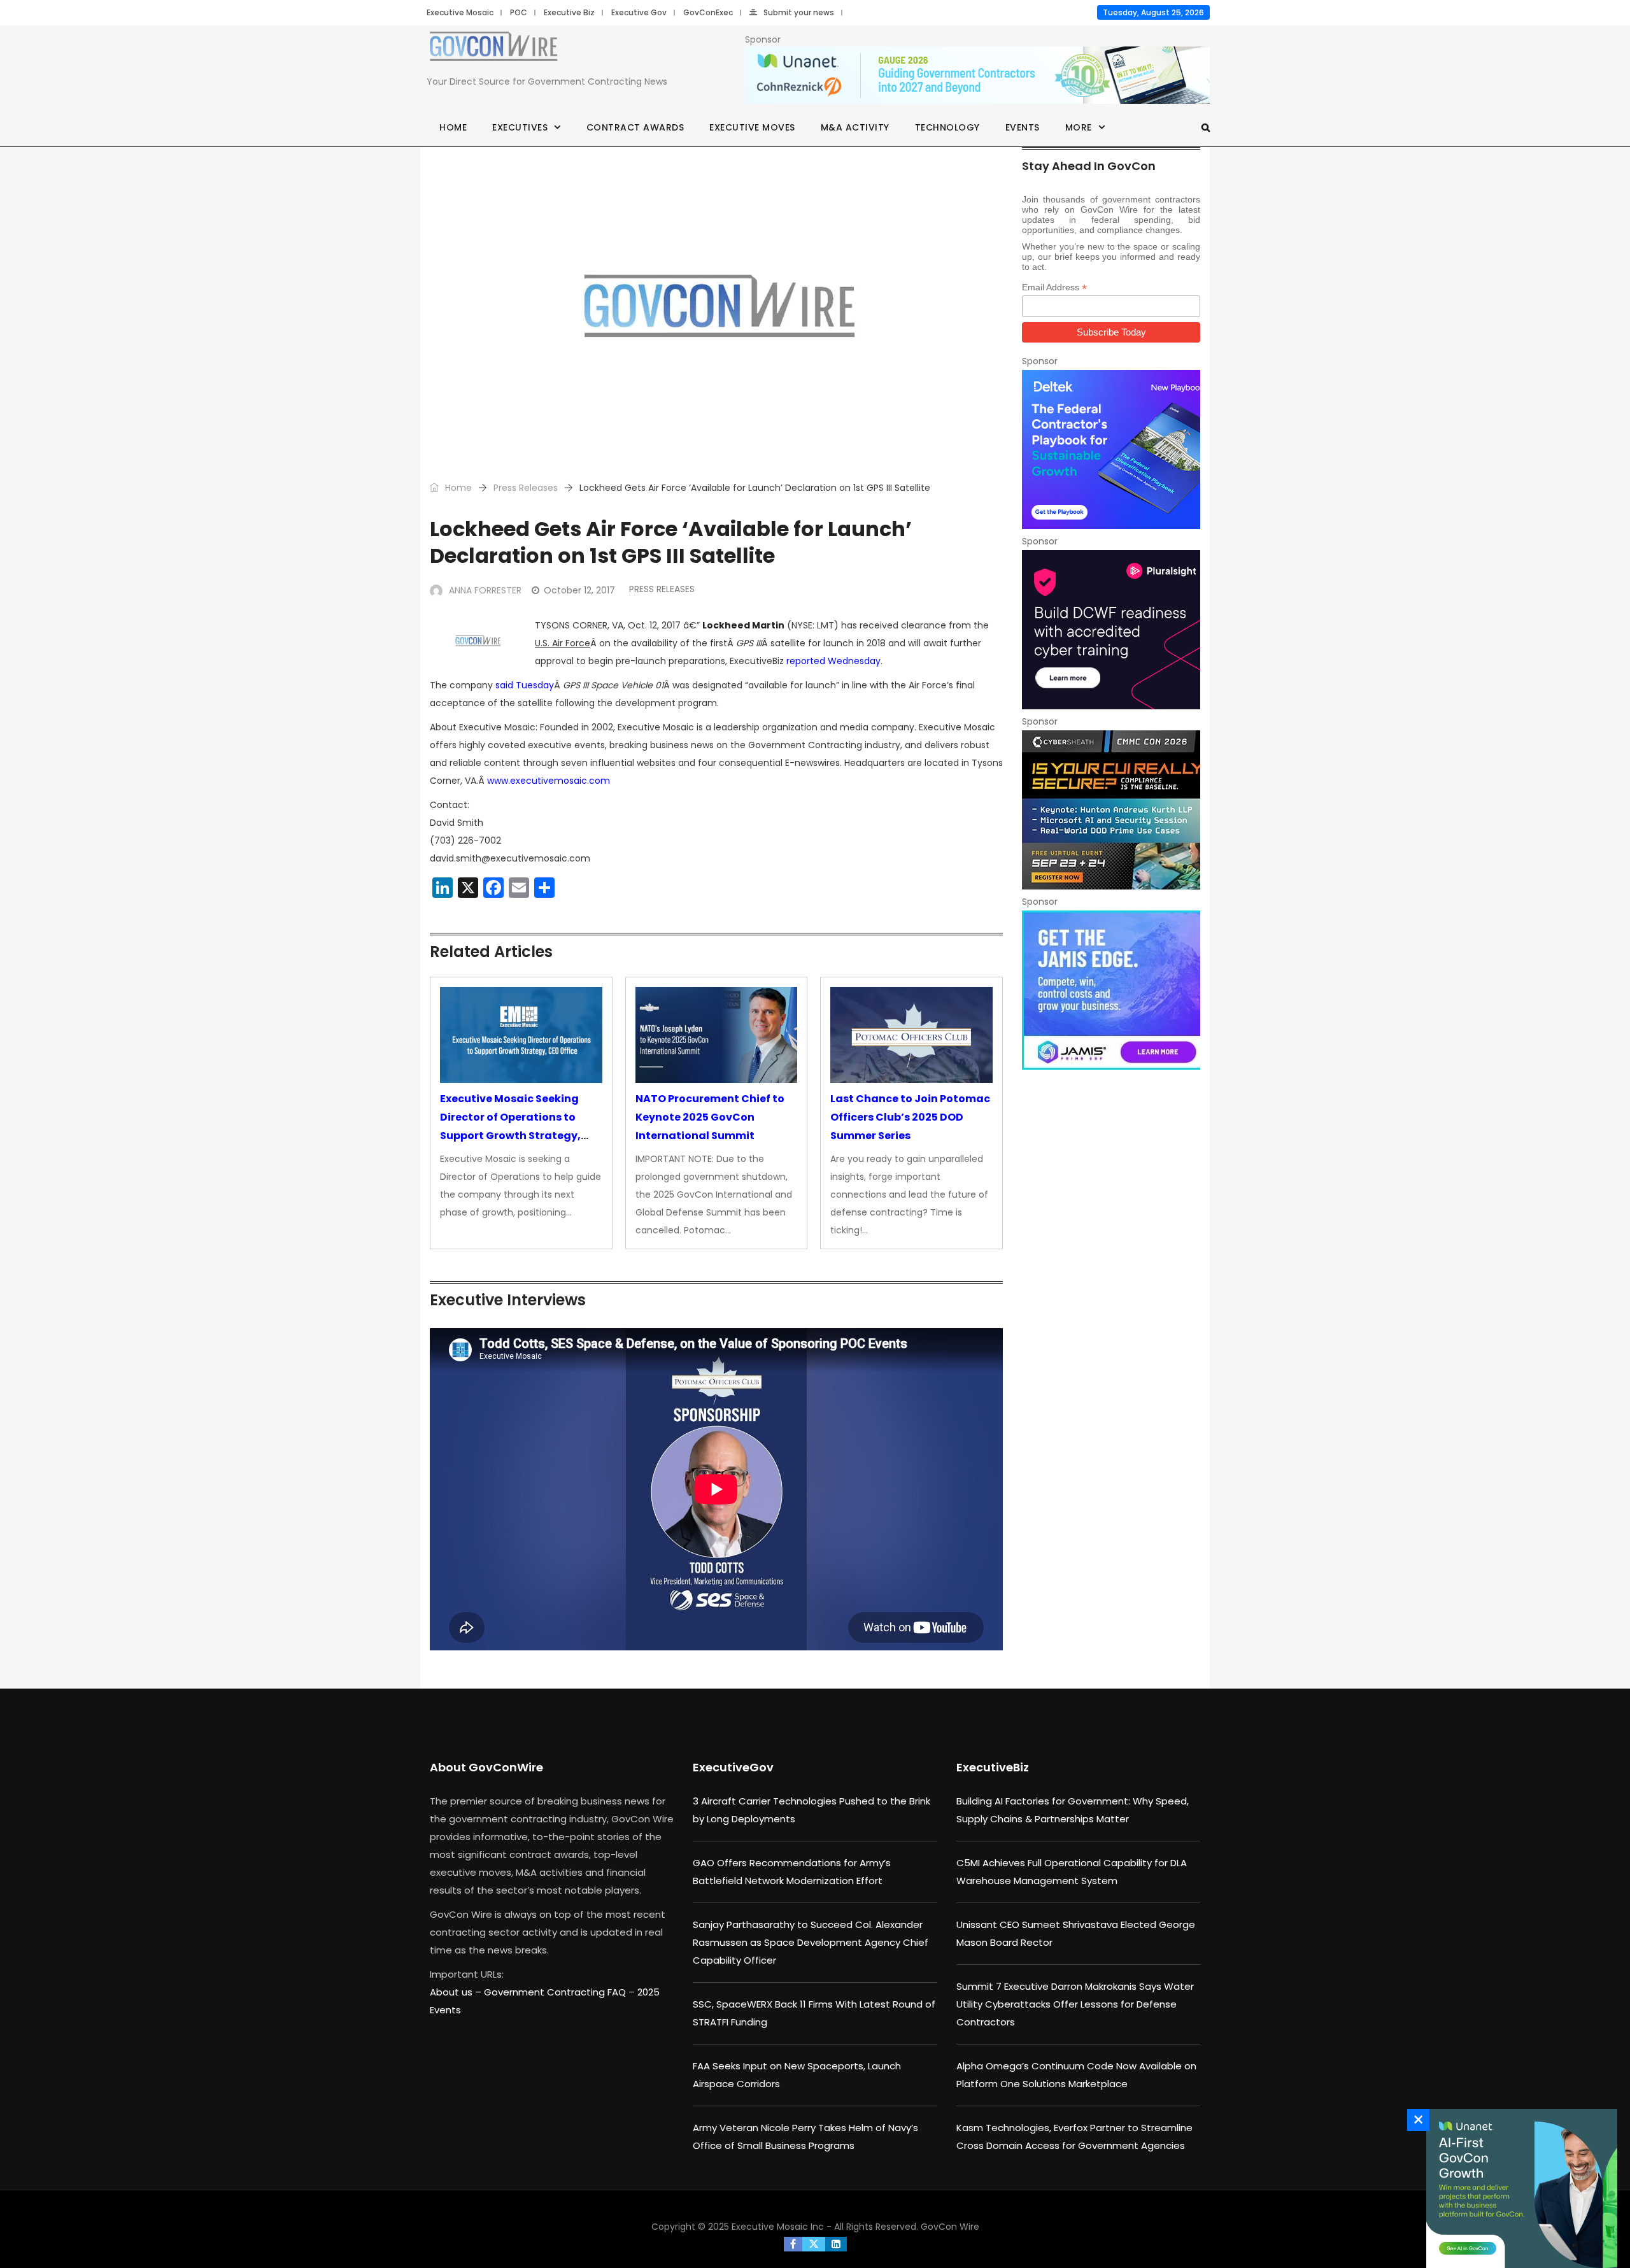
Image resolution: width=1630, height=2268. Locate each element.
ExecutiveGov (733, 1767)
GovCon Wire (950, 2227)
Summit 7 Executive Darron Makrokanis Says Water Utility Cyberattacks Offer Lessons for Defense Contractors (1075, 2004)
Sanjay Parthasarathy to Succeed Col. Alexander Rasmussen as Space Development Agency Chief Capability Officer (811, 1942)
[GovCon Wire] (493, 49)
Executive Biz (569, 12)
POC (519, 12)
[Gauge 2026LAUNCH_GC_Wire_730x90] (977, 76)
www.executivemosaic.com (549, 781)
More (1079, 127)
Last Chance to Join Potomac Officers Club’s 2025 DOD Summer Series (910, 1117)
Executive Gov (639, 12)
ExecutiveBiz (993, 1767)
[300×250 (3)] (1111, 630)
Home (453, 127)
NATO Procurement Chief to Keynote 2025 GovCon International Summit (710, 1117)
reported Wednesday (833, 661)
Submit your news (799, 12)
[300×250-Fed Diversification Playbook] (1111, 450)
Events (1023, 127)
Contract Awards (635, 127)
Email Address (1054, 287)
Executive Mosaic (460, 12)
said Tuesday (525, 685)
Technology (947, 127)
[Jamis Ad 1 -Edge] (1111, 990)
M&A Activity (855, 127)
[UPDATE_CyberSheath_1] (1111, 810)
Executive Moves (752, 127)
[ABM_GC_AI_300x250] (1519, 2188)
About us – (457, 1992)
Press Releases (526, 488)
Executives (520, 127)
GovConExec (708, 12)
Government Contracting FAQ (556, 1992)
